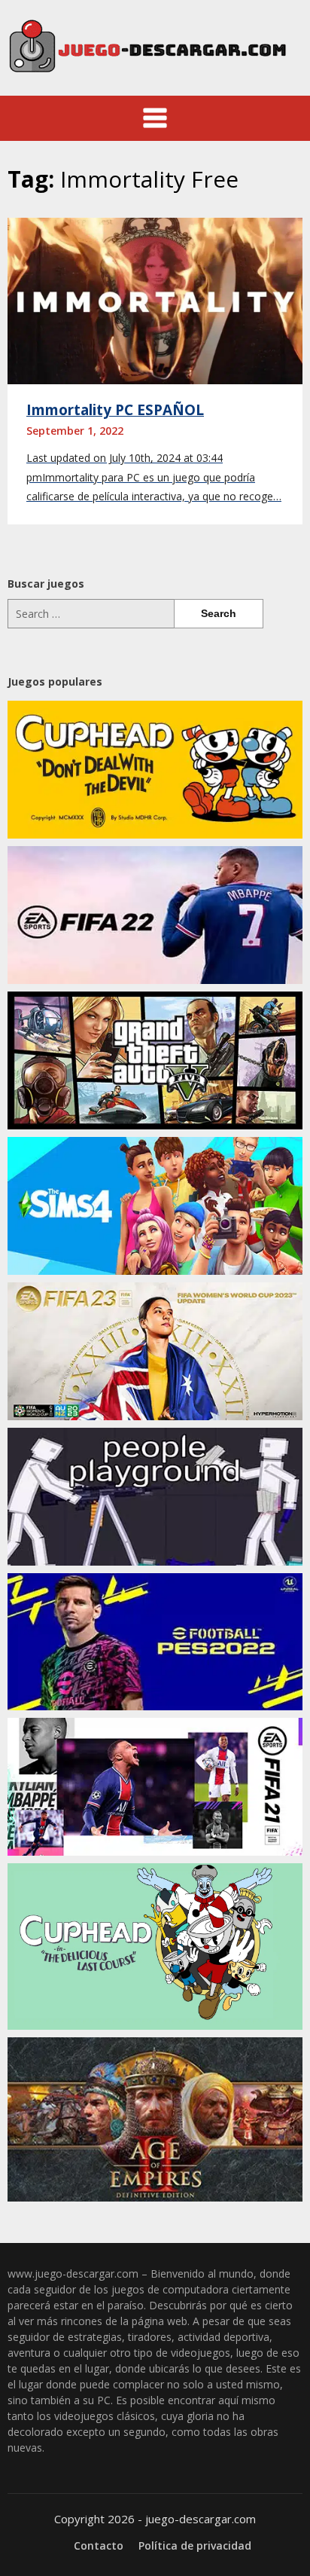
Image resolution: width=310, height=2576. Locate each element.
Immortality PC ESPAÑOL (115, 410)
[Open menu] (155, 118)
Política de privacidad (195, 2546)
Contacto (99, 2546)
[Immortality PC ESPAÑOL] (155, 300)
